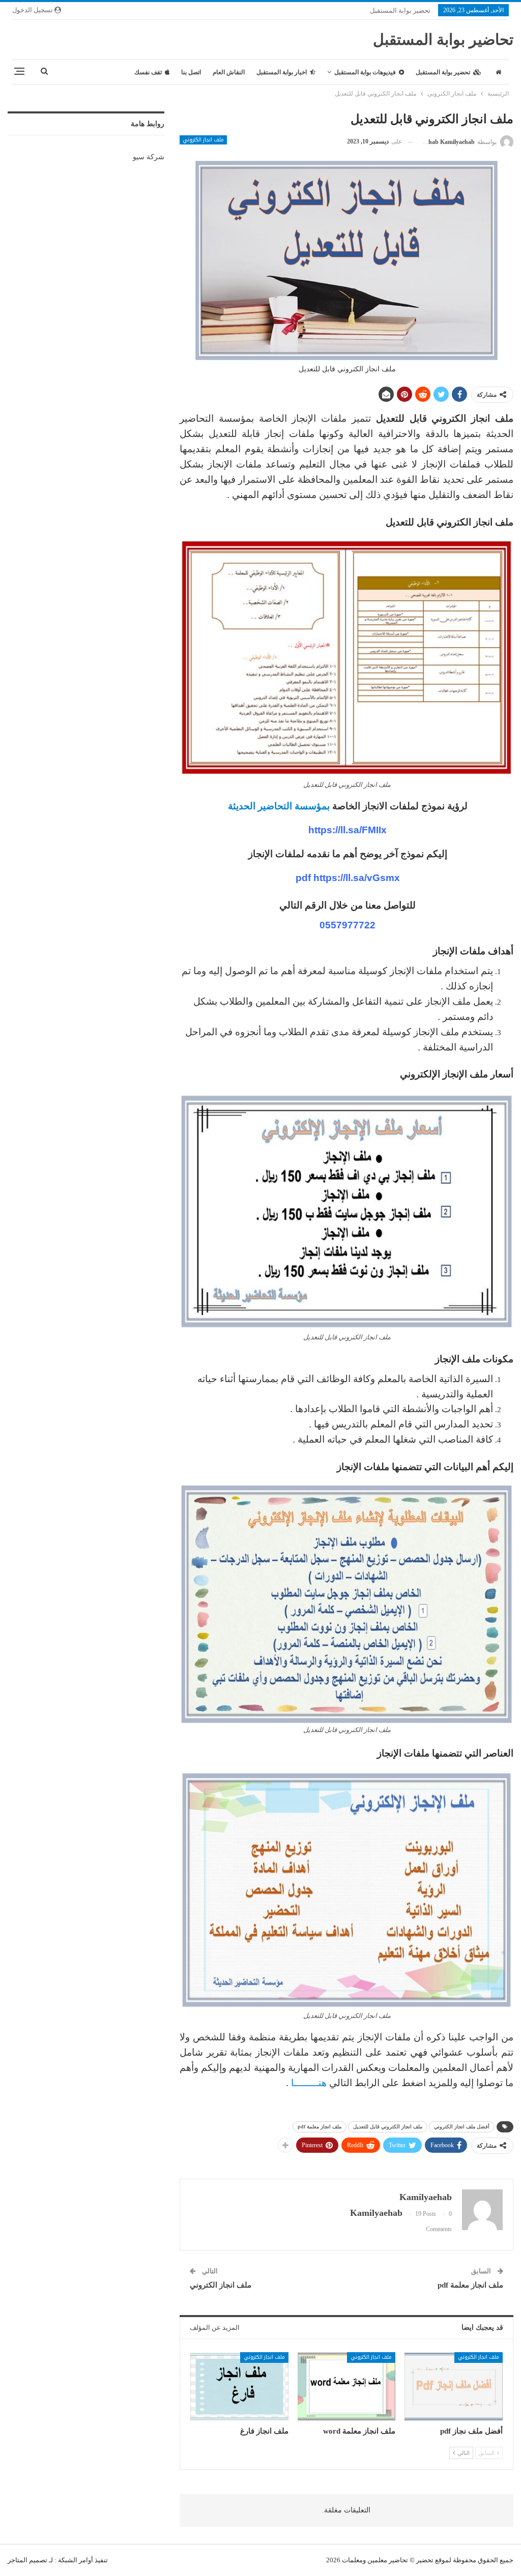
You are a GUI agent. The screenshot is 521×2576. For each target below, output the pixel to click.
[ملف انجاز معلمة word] (347, 2387)
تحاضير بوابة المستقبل (443, 39)
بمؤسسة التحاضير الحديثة (278, 806)
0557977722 (348, 925)
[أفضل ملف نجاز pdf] (454, 2387)
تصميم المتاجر (27, 2560)
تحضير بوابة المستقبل (400, 10)
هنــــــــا (309, 2083)
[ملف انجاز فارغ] (239, 2387)
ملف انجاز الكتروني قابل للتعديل (388, 2127)
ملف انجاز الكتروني (203, 140)
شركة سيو (149, 157)
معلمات (352, 2560)
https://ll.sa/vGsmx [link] (357, 878)
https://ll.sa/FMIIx (348, 830)
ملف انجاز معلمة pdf (320, 2127)
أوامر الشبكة (76, 2560)
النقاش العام (229, 72)
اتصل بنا (191, 72)
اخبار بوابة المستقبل (282, 72)
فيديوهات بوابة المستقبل (365, 72)
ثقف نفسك (148, 72)
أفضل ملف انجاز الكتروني (462, 2127)
